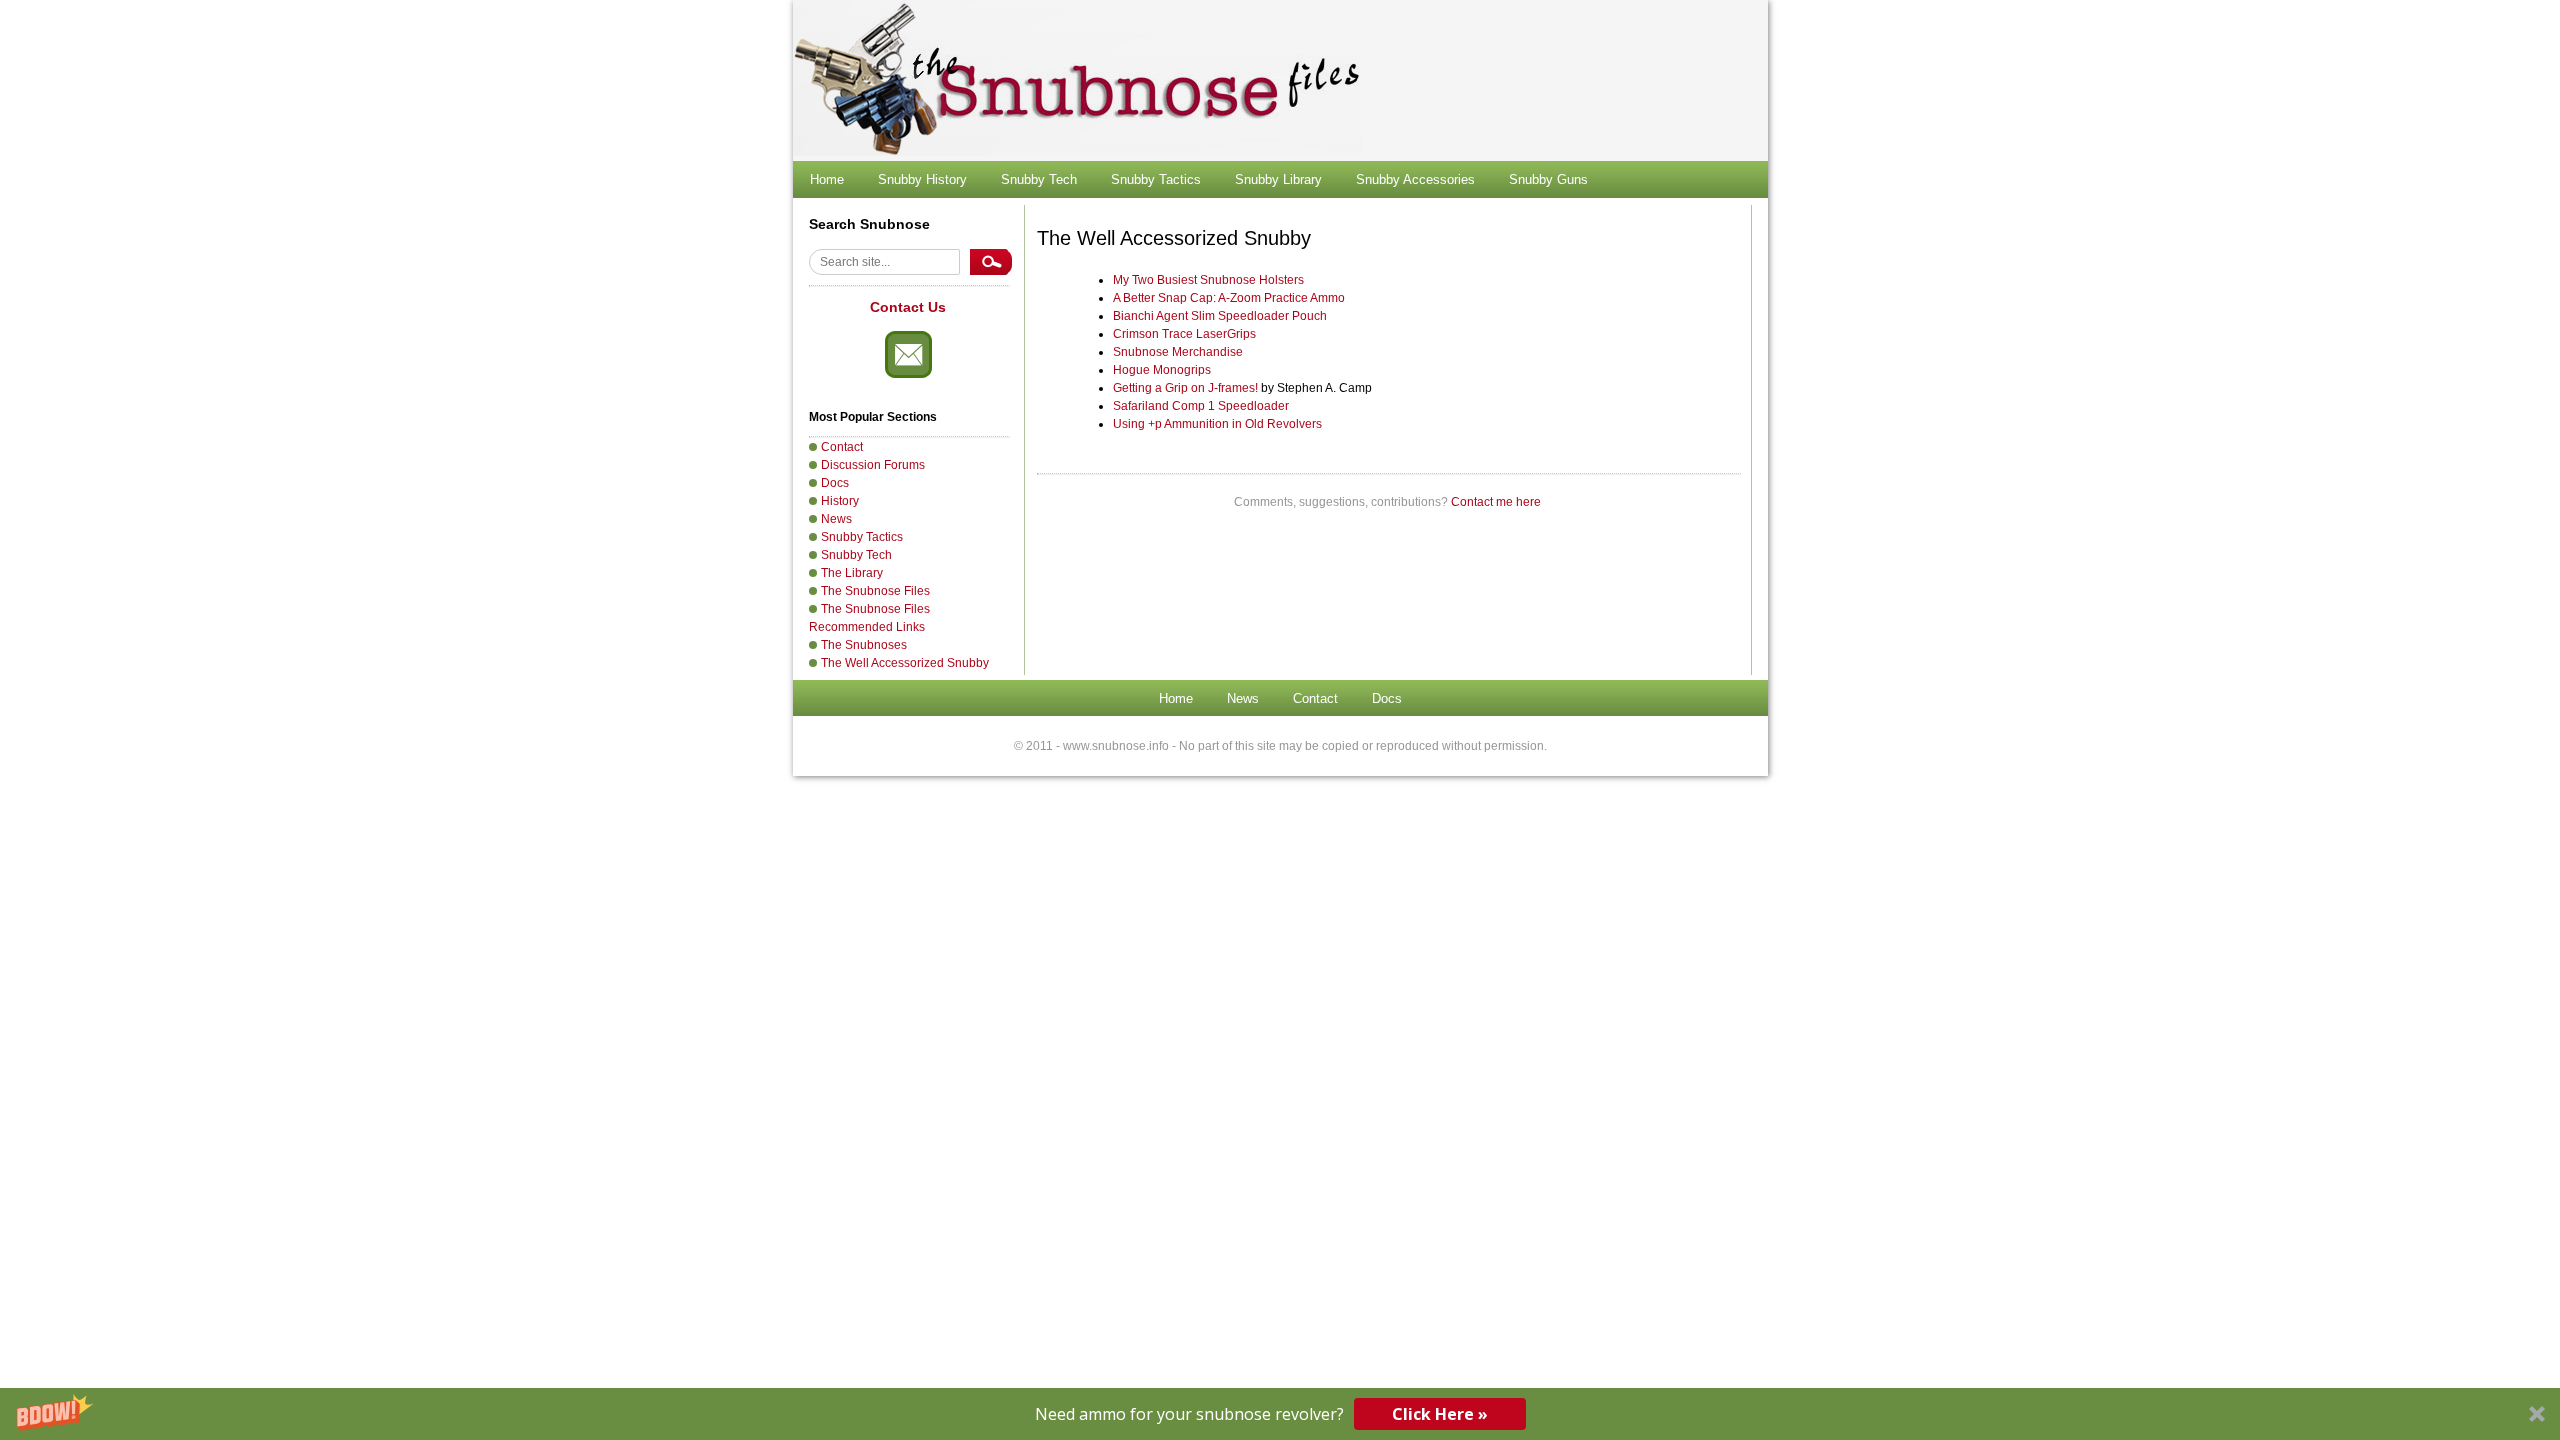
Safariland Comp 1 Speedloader (1201, 406)
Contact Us (908, 307)
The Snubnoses (864, 645)
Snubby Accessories (1415, 179)
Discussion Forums (873, 465)
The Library (852, 573)
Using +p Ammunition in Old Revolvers (1217, 424)
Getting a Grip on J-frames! (1185, 388)
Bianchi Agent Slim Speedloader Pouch (1220, 316)
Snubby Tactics (1156, 179)
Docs (835, 483)
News (836, 519)
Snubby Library (1278, 179)
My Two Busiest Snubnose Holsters (1208, 280)
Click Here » (1440, 1414)
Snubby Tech (1039, 179)
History (840, 501)
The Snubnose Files (875, 591)
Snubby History (922, 179)
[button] (1280, 1414)
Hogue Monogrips (1162, 370)
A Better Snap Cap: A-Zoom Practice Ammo (1229, 298)
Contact (842, 447)
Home (827, 179)
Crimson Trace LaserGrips (1184, 334)
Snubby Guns (1548, 179)
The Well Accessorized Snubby (905, 663)
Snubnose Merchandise (1178, 352)
